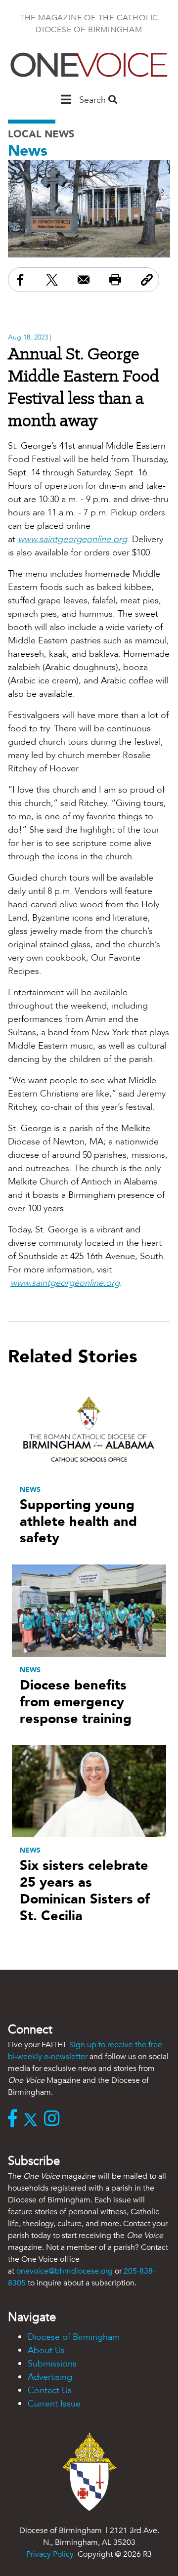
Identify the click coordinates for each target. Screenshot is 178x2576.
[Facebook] (15, 2119)
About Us (46, 2350)
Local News (41, 134)
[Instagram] (54, 2119)
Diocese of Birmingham (74, 2337)
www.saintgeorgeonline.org (72, 539)
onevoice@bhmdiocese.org (65, 2271)
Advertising (50, 2377)
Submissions (52, 2364)
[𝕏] (33, 2119)
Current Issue (54, 2404)
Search (94, 100)
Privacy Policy (50, 2554)
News (28, 151)
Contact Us (50, 2390)
